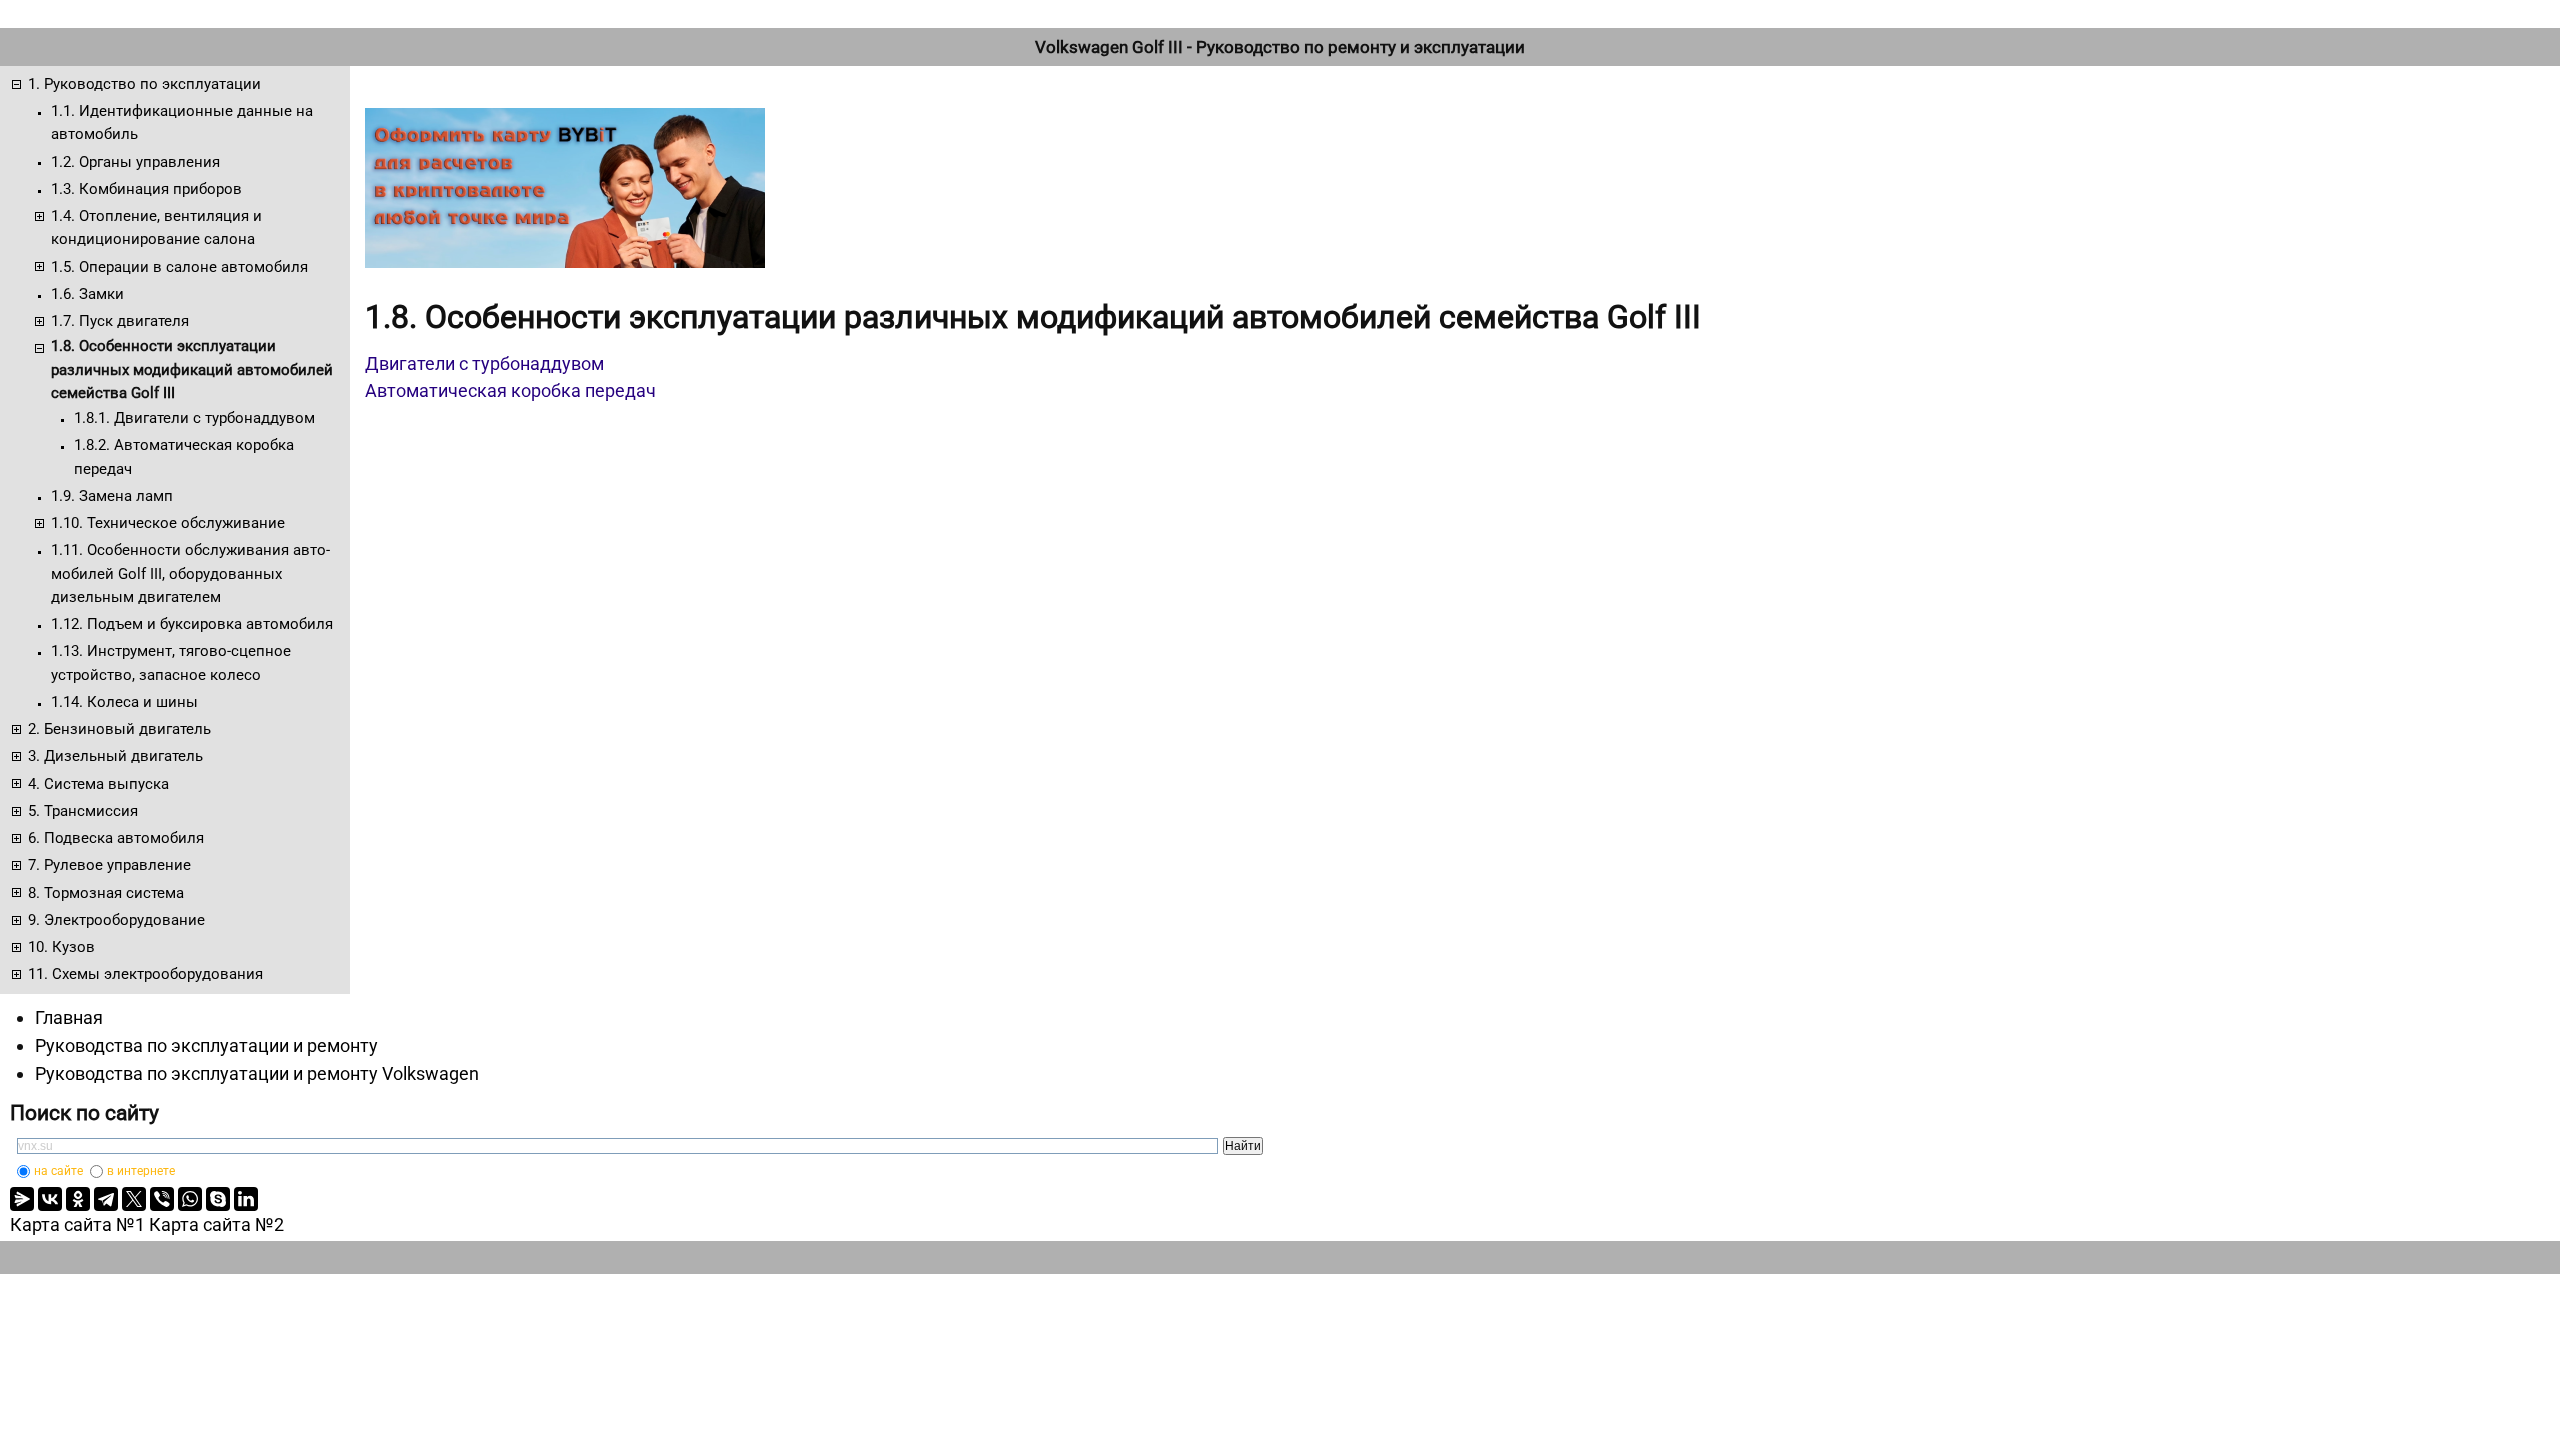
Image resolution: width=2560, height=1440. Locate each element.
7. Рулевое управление (109, 865)
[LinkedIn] (246, 1199)
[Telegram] (106, 1199)
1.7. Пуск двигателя (120, 321)
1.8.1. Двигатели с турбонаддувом (194, 418)
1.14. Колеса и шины (124, 702)
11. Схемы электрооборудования (145, 974)
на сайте (58, 1171)
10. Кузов (61, 947)
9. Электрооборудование (116, 920)
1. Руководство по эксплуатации (144, 84)
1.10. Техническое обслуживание (168, 523)
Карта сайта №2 (216, 1224)
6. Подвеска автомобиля (116, 838)
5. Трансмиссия (83, 811)
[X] (134, 1199)
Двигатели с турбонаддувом (484, 363)
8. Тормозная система (106, 893)
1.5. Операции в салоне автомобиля (179, 267)
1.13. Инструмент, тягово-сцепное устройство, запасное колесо (171, 662)
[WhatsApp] (190, 1199)
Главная (69, 1017)
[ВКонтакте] (50, 1199)
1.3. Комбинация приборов (146, 189)
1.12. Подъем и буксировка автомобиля (192, 624)
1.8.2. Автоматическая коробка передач (184, 456)
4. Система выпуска (98, 784)
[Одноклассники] (78, 1199)
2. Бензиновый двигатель (119, 729)
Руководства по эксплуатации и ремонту (206, 1045)
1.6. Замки (87, 294)
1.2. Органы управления (135, 162)
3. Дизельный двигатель (115, 756)
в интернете (141, 1171)
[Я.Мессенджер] (22, 1199)
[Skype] (218, 1199)
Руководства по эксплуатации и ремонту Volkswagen (257, 1073)
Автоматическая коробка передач (510, 390)
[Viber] (162, 1199)
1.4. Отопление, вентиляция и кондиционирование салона (156, 227)
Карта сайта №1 (77, 1224)
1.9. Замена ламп (112, 496)
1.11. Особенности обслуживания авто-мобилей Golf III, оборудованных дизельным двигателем (190, 573)
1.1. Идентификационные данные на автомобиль (182, 122)
